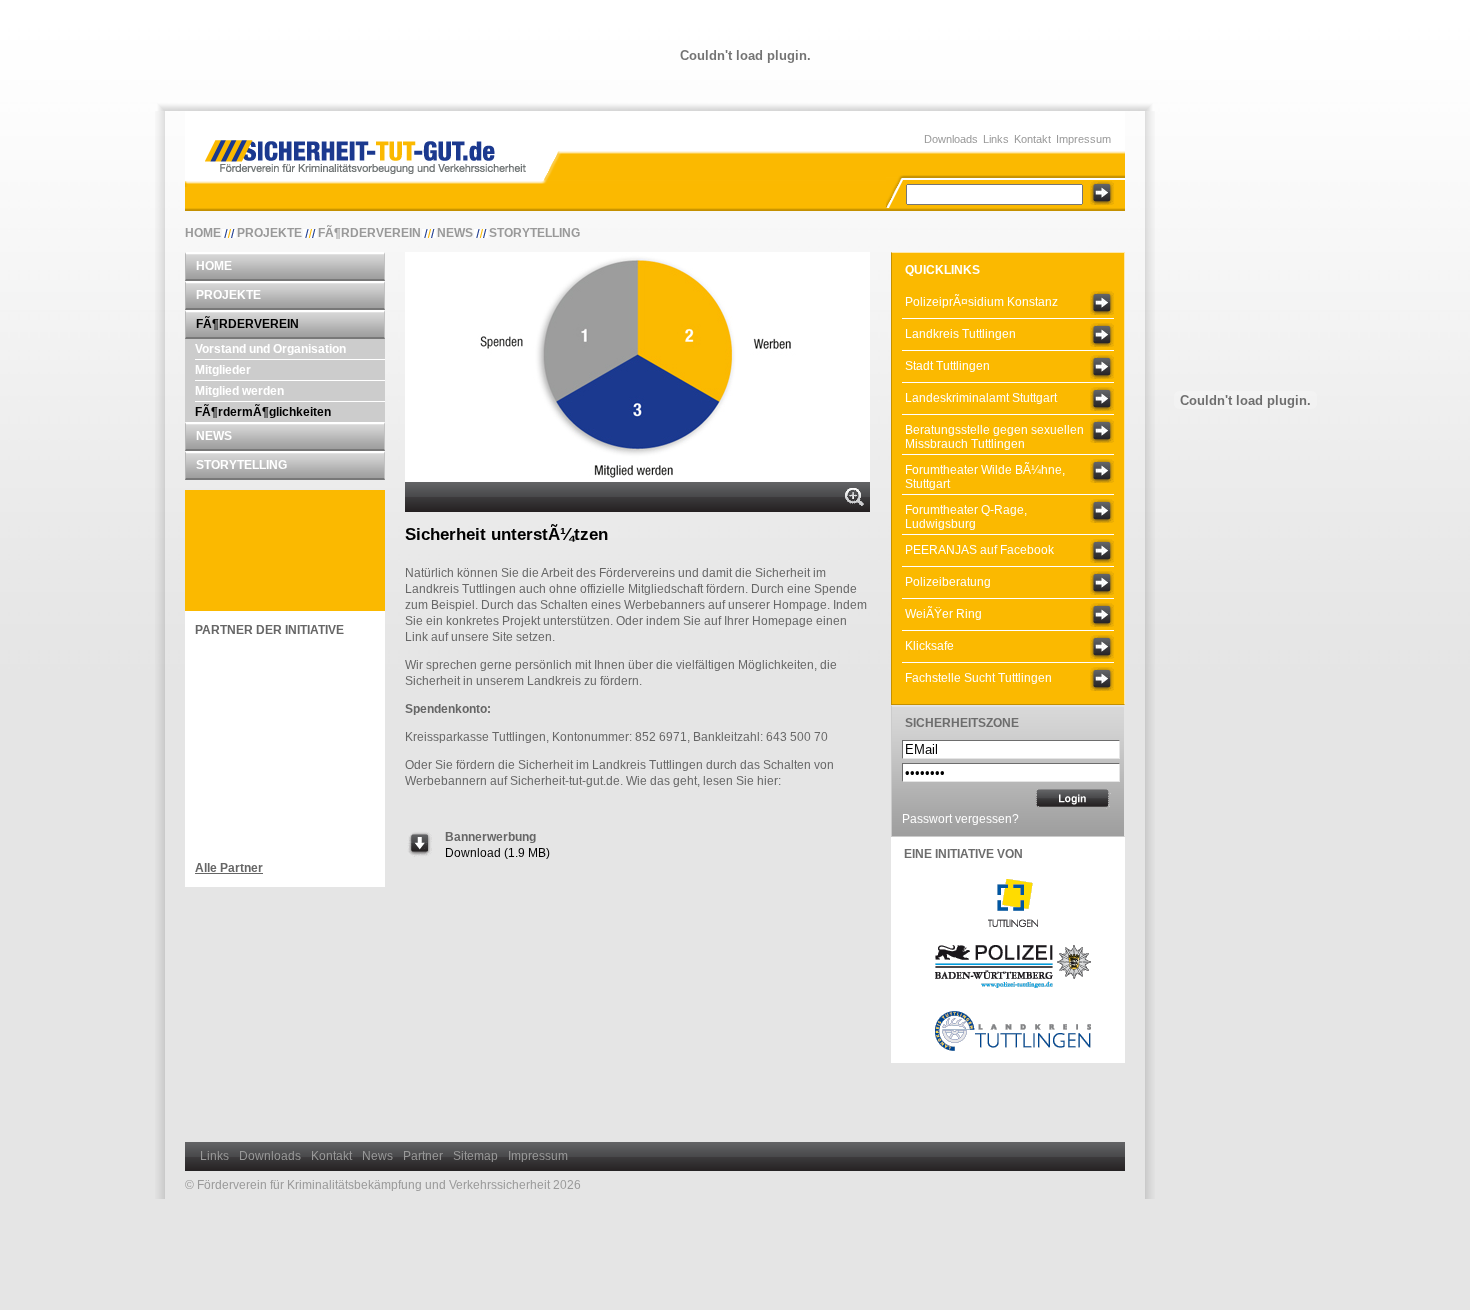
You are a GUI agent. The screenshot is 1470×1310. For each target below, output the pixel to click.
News (455, 233)
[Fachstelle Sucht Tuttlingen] (1102, 679)
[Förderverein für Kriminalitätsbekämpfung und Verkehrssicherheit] (376, 149)
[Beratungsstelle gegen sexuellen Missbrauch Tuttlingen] (1102, 431)
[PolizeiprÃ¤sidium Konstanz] (1102, 303)
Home (203, 233)
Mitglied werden (239, 391)
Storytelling (534, 233)
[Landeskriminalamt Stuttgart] (1102, 399)
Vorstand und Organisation (270, 349)
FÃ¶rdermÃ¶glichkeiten (263, 412)
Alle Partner (229, 868)
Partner (423, 1156)
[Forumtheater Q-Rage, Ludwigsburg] (1102, 511)
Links (996, 139)
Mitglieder (223, 370)
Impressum (1083, 139)
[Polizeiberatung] (1102, 583)
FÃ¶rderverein (369, 233)
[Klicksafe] (1102, 647)
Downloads (951, 139)
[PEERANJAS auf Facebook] (1102, 551)
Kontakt (1032, 139)
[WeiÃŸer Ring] (1102, 615)
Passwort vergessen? (960, 819)
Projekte (269, 233)
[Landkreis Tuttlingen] (1102, 335)
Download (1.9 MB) (497, 853)
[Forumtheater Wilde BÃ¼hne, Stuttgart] (1102, 471)
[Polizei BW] (1013, 990)
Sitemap (475, 1156)
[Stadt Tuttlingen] (1102, 367)
